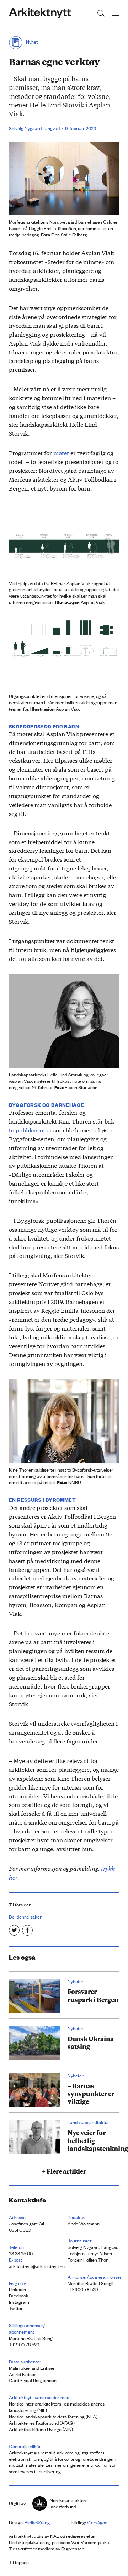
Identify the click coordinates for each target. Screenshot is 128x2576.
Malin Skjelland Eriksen (32, 2368)
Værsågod (97, 2522)
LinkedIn (17, 2289)
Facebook (19, 2295)
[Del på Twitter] (14, 1930)
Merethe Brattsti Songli (90, 2283)
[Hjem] (40, 13)
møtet (61, 452)
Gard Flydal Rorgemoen (33, 2380)
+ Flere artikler (64, 2171)
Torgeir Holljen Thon (88, 2260)
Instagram (19, 2302)
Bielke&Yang (37, 2522)
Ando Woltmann (84, 2224)
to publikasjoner (30, 1130)
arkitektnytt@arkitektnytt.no (37, 2266)
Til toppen (19, 2562)
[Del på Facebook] (27, 1930)
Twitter (16, 2308)
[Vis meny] (115, 13)
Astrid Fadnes (23, 2374)
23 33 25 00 (21, 2253)
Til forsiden (20, 1905)
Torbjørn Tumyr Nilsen (90, 2253)
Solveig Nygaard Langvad (34, 128)
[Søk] (101, 13)
